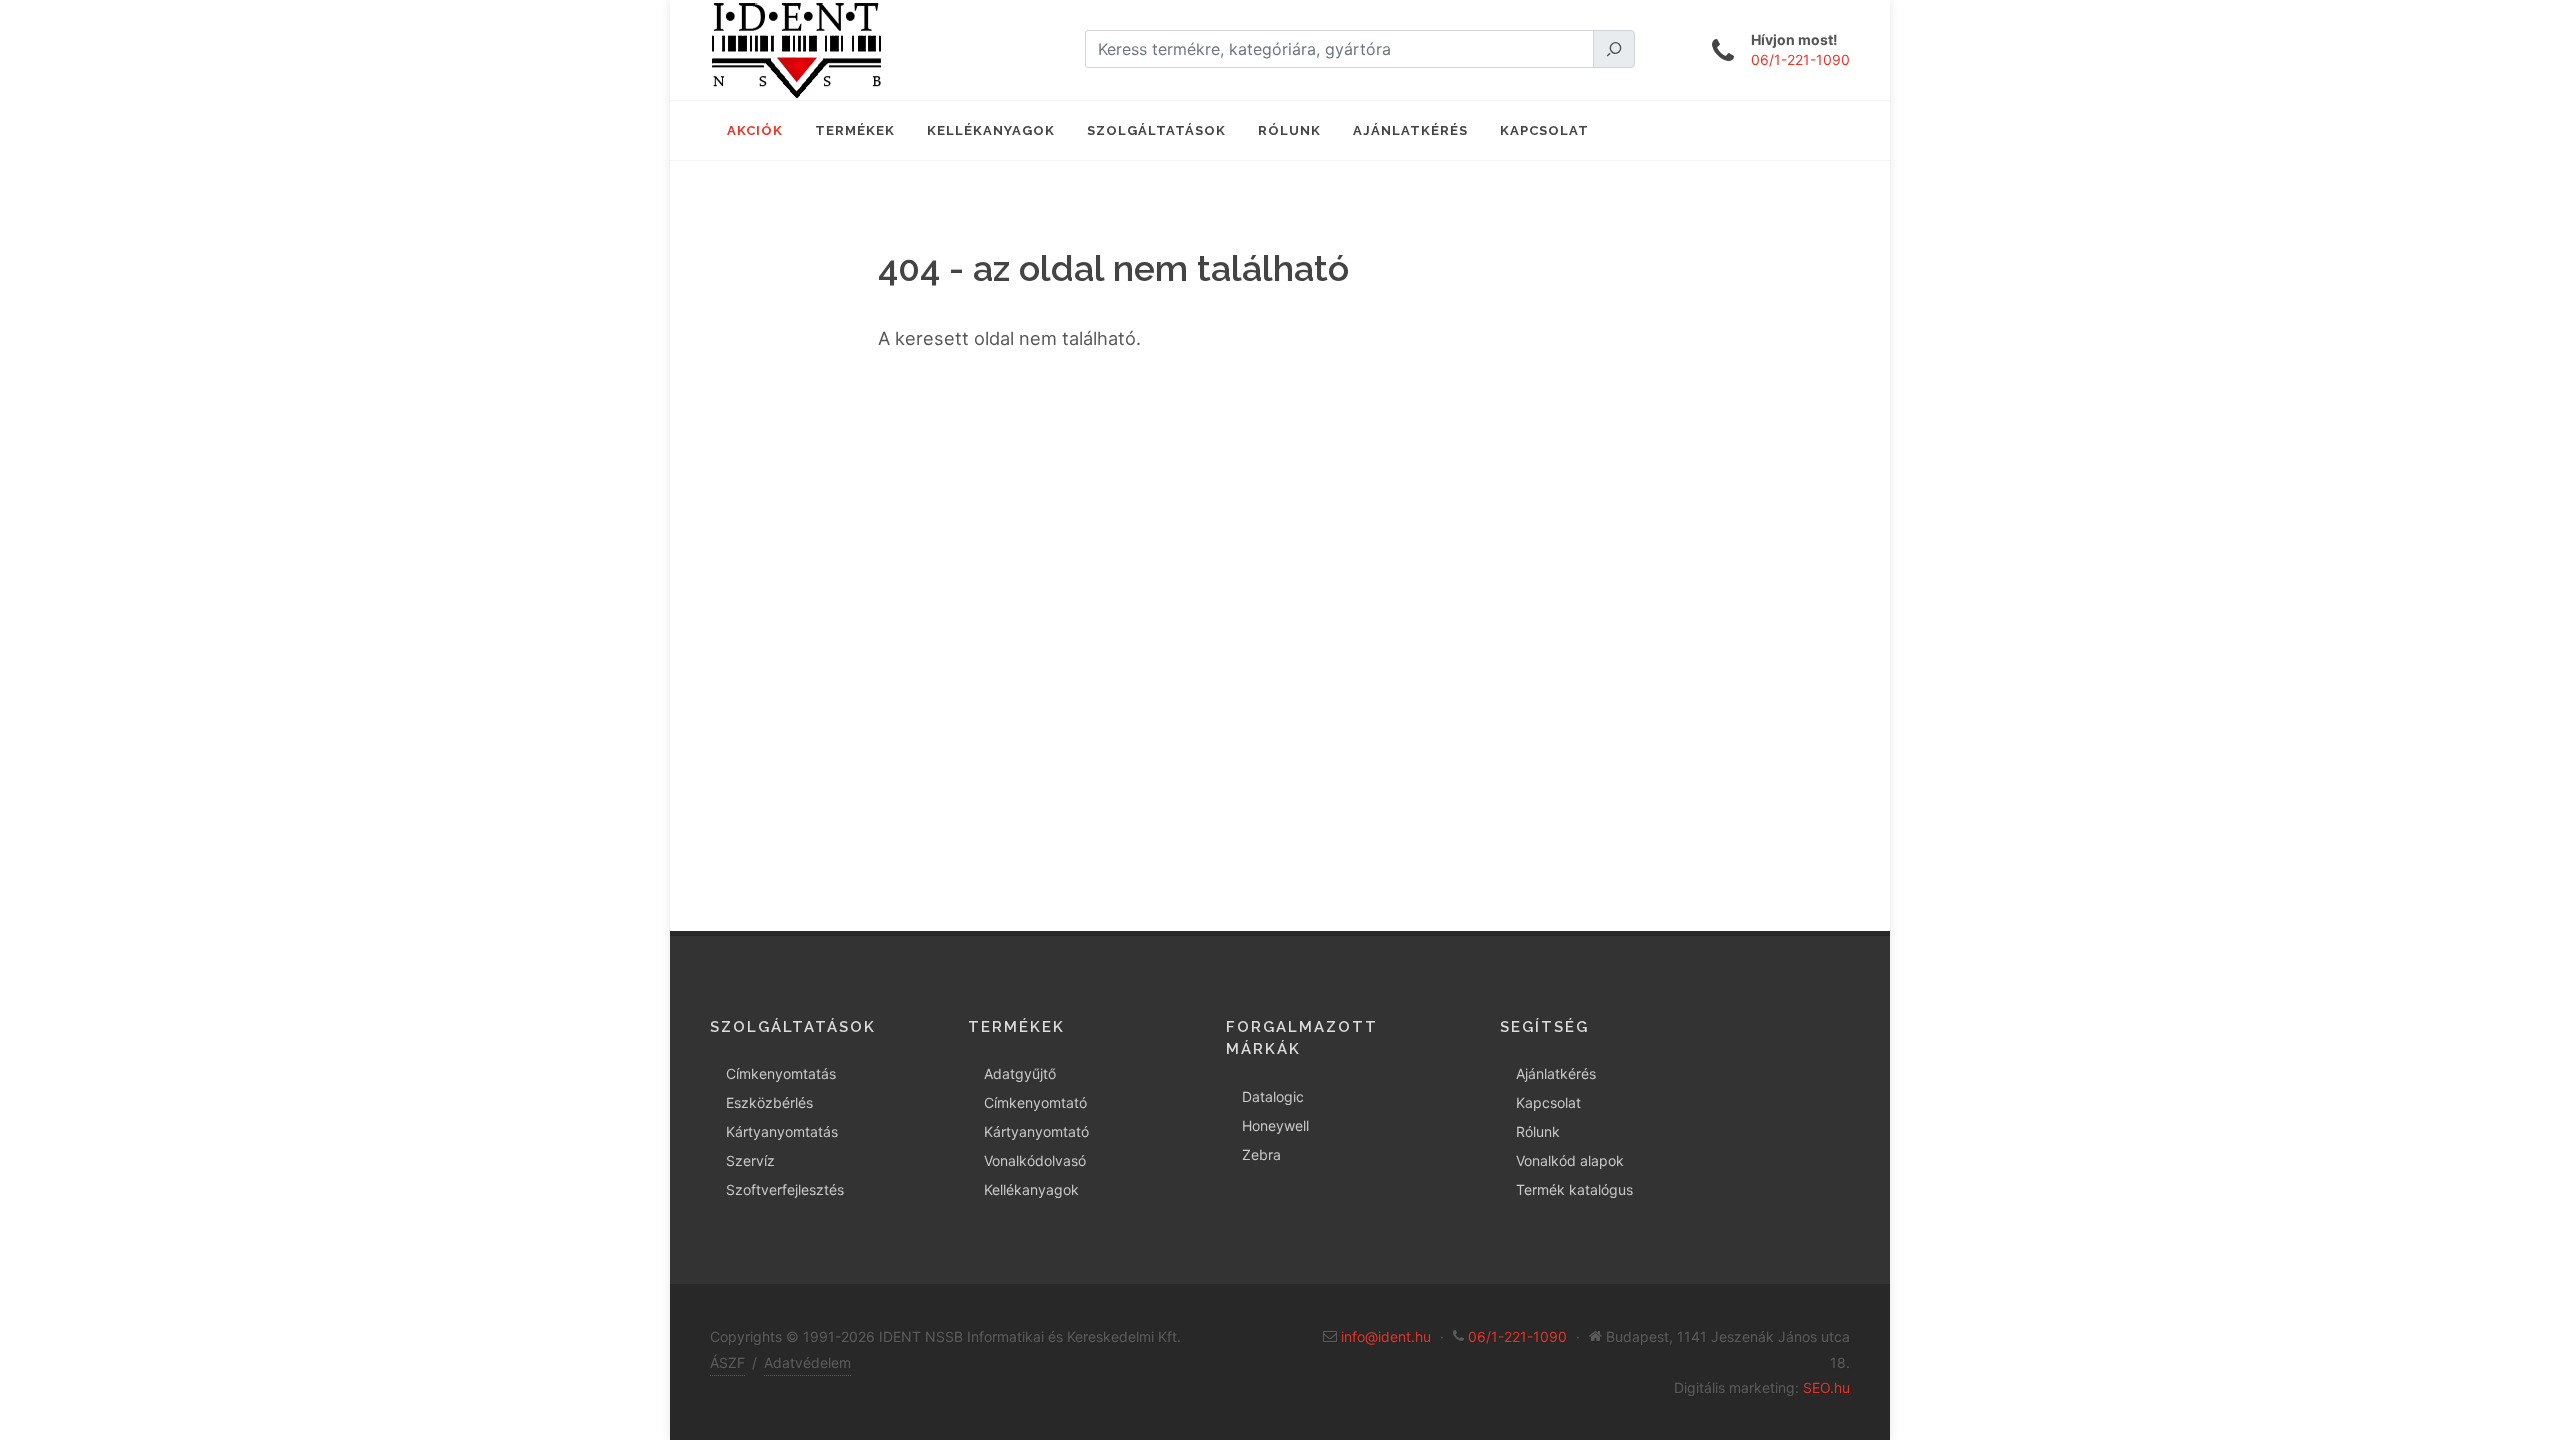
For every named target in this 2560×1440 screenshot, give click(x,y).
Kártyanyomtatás (782, 1131)
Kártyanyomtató (1036, 1131)
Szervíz (750, 1160)
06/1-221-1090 (1800, 59)
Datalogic (1273, 1096)
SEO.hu (1826, 1387)
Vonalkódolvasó (1035, 1160)
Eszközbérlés (769, 1102)
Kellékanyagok (1031, 1189)
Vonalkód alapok (1570, 1160)
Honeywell (1275, 1125)
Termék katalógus (1574, 1189)
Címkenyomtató (1035, 1102)
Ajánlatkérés (1556, 1073)
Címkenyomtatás (781, 1073)
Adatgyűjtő (1020, 1073)
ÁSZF (727, 1362)
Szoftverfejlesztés (785, 1189)
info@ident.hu (1386, 1336)
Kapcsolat (1548, 1102)
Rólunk (1538, 1131)
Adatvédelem (807, 1362)
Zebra (1261, 1154)
